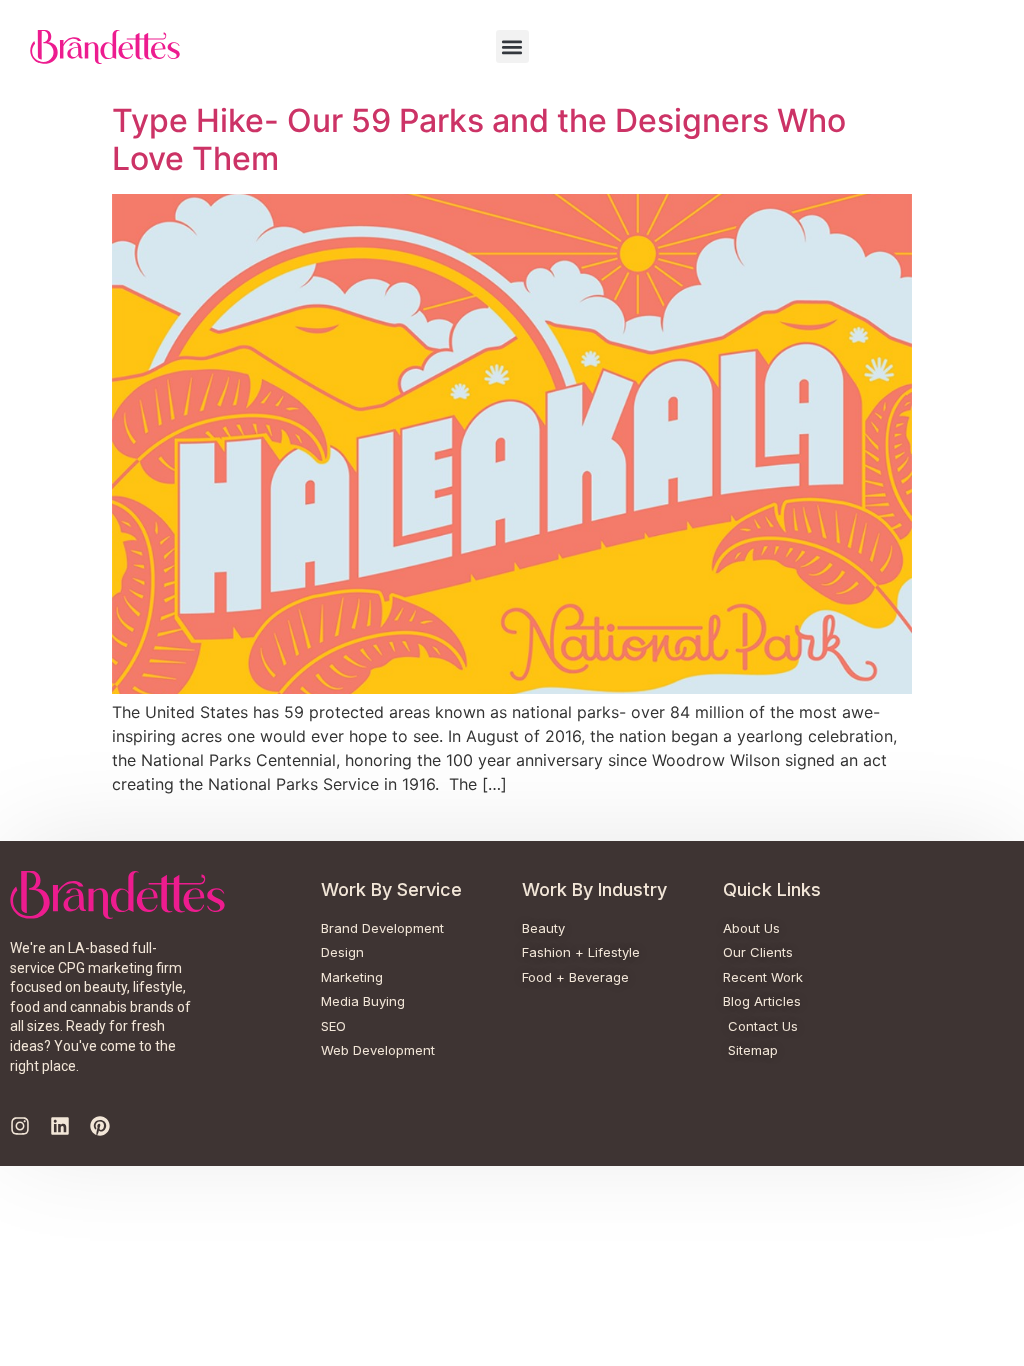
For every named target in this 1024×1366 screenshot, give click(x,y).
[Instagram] (20, 1126)
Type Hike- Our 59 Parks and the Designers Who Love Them (479, 139)
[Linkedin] (60, 1126)
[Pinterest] (100, 1126)
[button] (512, 46)
